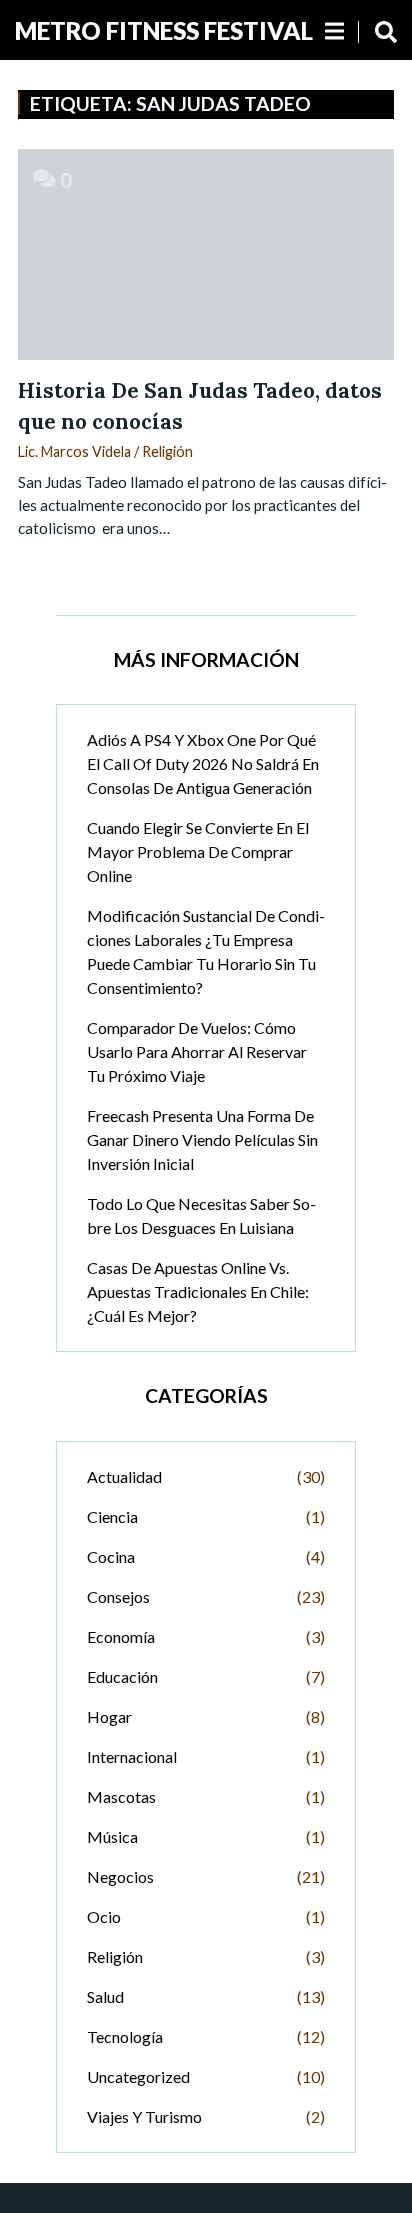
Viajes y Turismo (144, 2116)
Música (112, 1836)
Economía (121, 1636)
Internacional (132, 1756)
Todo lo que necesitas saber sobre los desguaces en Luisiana (201, 1215)
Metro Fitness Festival (164, 30)
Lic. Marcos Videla (74, 451)
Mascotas (121, 1796)
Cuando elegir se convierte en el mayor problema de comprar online (198, 851)
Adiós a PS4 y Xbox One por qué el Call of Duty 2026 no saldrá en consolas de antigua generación (203, 763)
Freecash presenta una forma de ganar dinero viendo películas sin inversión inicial (202, 1139)
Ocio (104, 1916)
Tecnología (125, 2036)
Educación (122, 1676)
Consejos (118, 1596)
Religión (167, 451)
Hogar (109, 1716)
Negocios (120, 1876)
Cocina (111, 1556)
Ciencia (112, 1516)
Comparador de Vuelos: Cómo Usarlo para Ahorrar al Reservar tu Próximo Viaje (197, 1051)
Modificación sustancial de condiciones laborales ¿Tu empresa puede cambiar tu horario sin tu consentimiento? (206, 951)
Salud (105, 1996)
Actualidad (124, 1476)
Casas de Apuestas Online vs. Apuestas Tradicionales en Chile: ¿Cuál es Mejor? (198, 1291)
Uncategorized (138, 2076)
